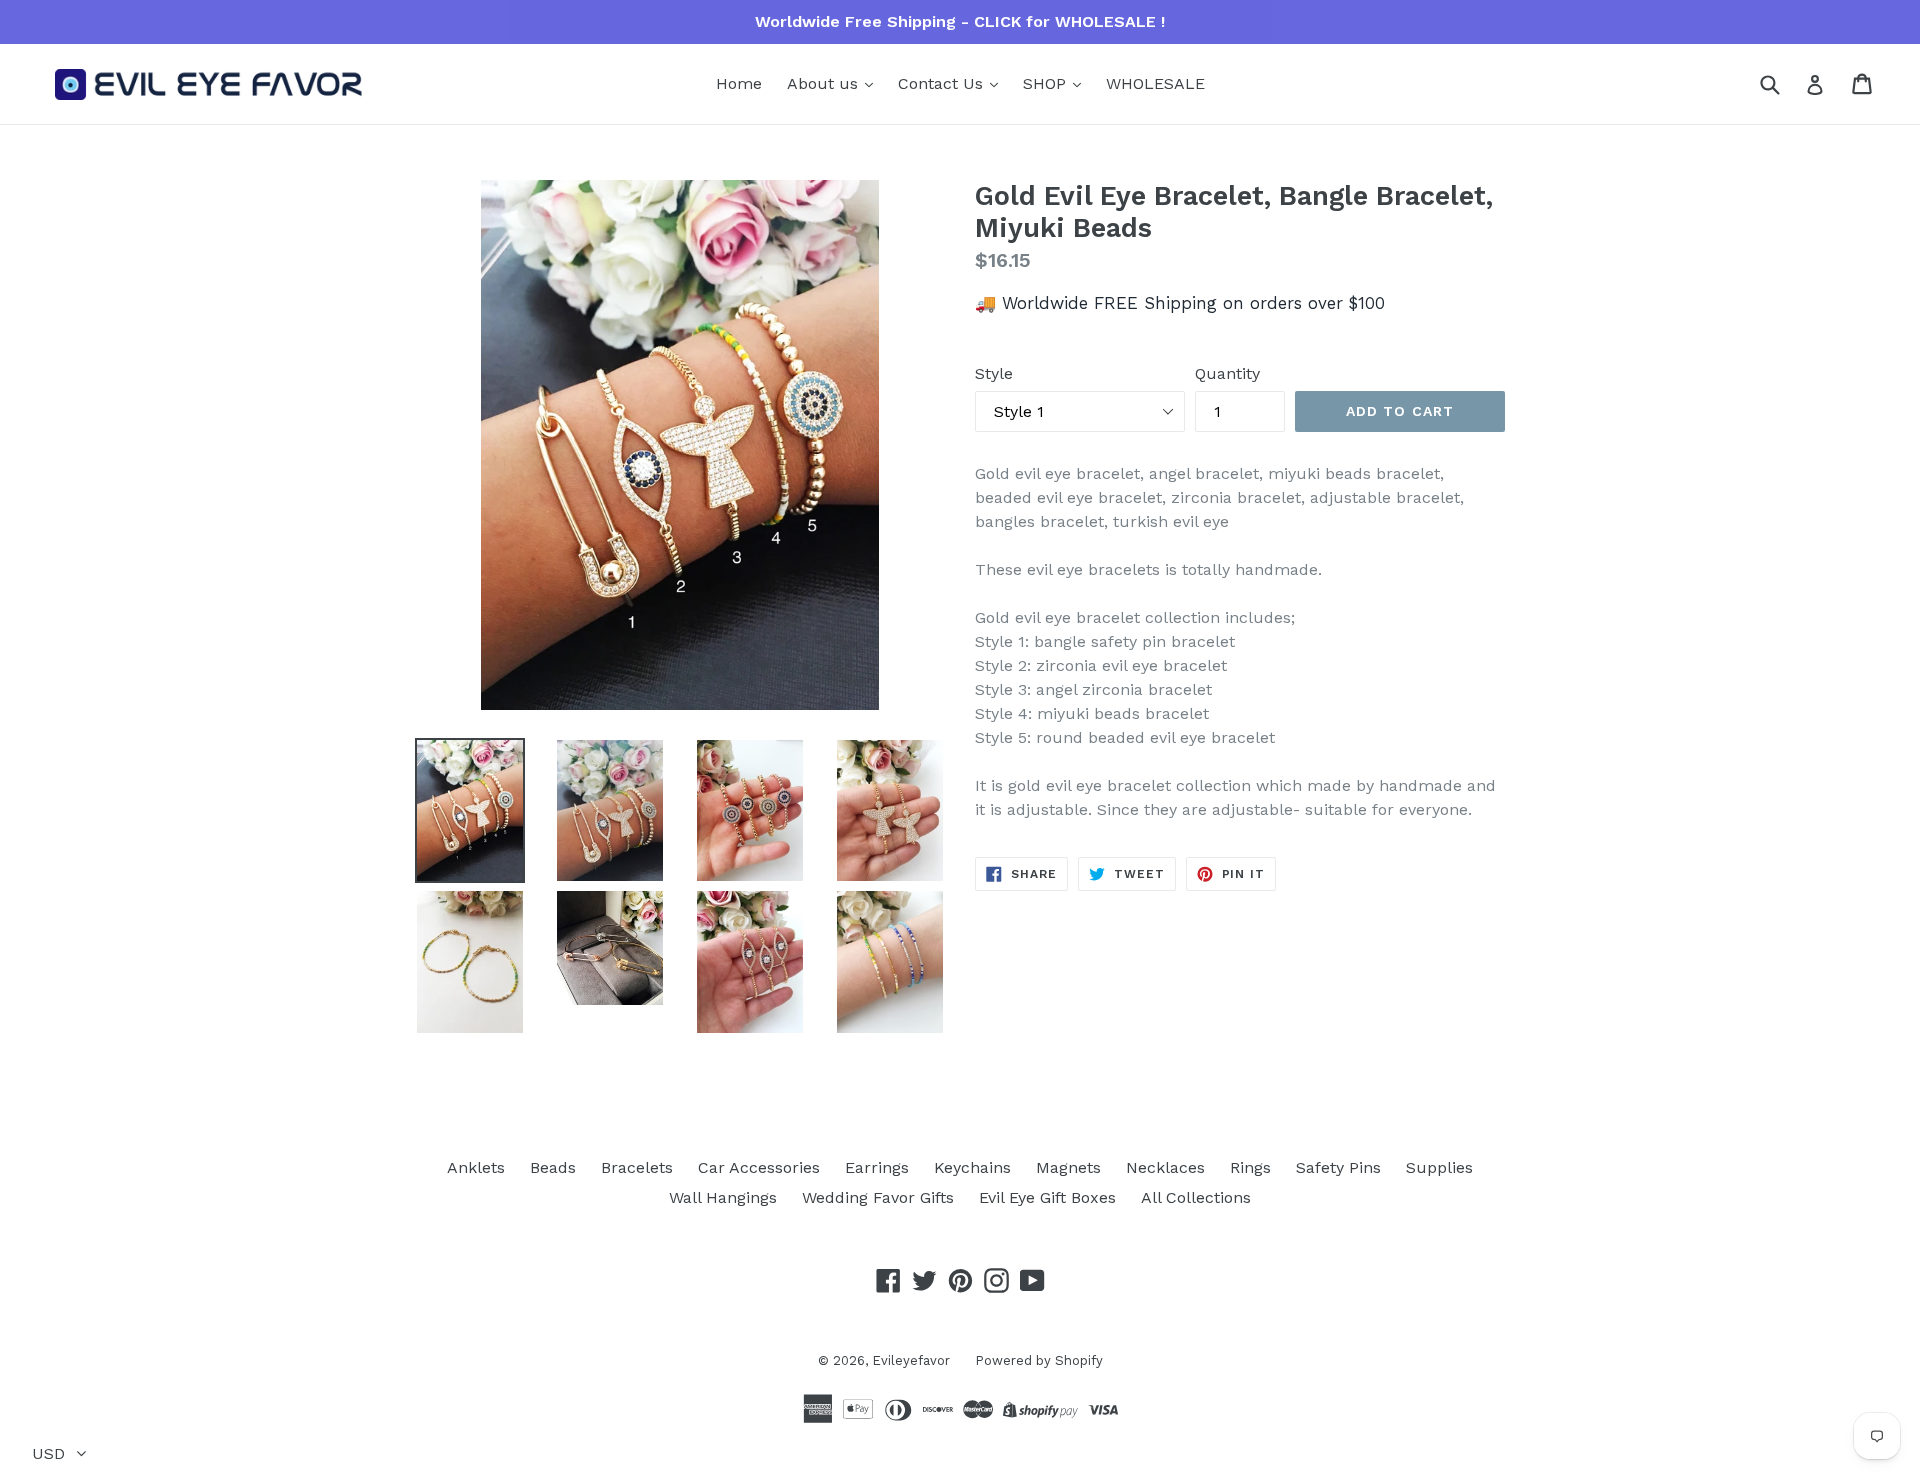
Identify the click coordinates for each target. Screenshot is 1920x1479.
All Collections (1196, 1197)
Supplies (1439, 1167)
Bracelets (637, 1167)
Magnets (1068, 1167)
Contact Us (943, 83)
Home (739, 83)
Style (994, 373)
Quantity (1227, 373)
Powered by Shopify (1039, 1360)
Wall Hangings (723, 1197)
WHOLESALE (1155, 83)
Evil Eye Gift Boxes (1047, 1197)
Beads (553, 1167)
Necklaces (1165, 1167)
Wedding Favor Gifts (878, 1197)
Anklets (476, 1167)
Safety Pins (1338, 1167)
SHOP (1047, 83)
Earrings (877, 1167)
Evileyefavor (911, 1360)
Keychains (972, 1167)
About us (825, 83)
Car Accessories (759, 1167)
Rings (1250, 1167)
